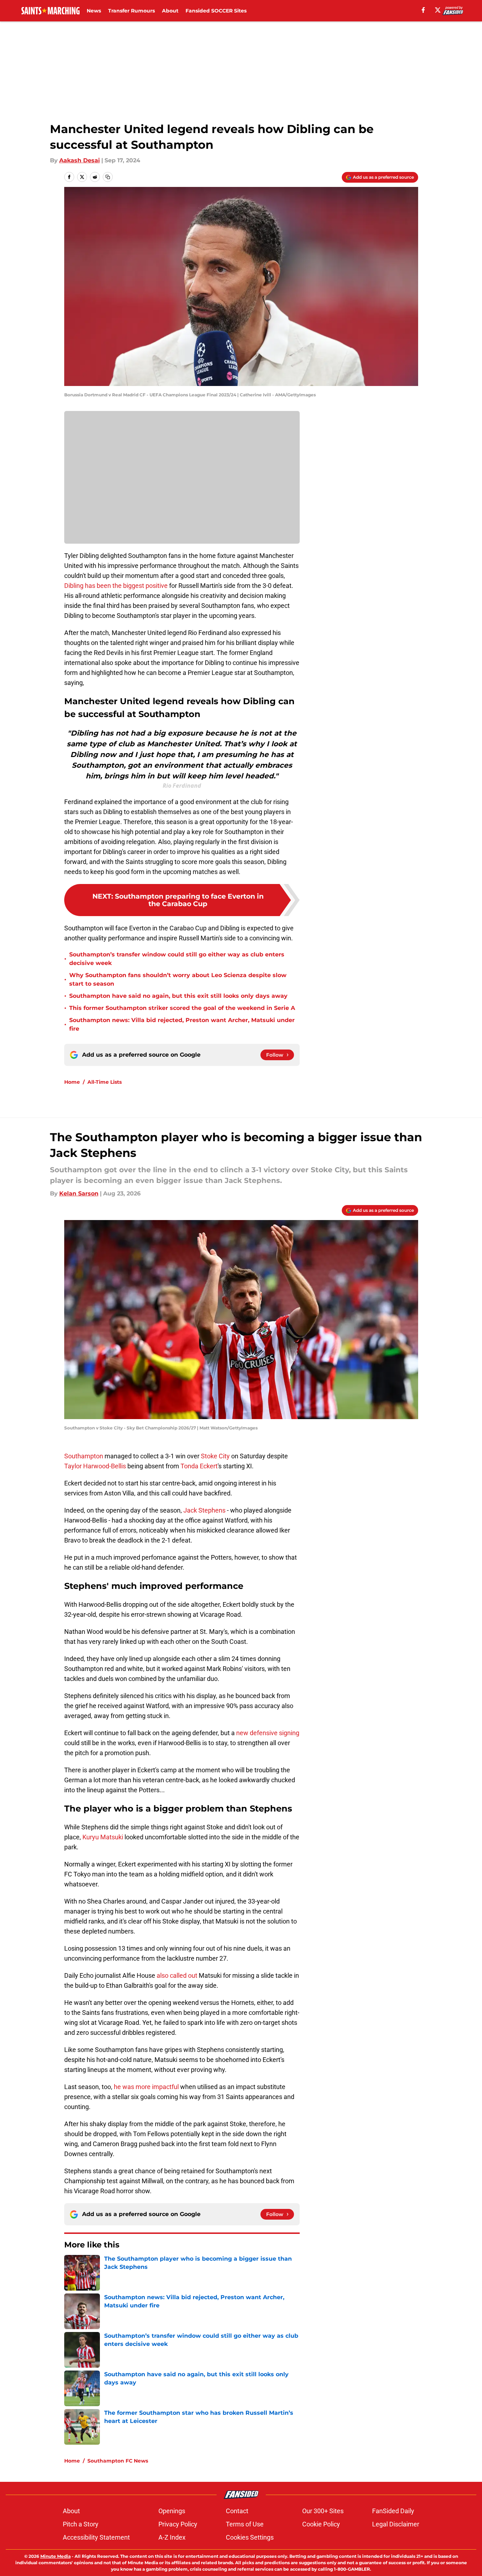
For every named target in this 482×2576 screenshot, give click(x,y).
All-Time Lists (105, 1082)
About (170, 11)
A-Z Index (172, 2537)
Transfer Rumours (131, 11)
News (94, 11)
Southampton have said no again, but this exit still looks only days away (178, 996)
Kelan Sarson (79, 1193)
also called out (178, 1975)
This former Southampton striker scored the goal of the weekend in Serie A (182, 1008)
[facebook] (423, 10)
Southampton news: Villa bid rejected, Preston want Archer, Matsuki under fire (182, 1024)
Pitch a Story (81, 2524)
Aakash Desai (80, 160)
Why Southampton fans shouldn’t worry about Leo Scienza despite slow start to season (178, 979)
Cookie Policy (321, 2524)
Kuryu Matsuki (103, 1837)
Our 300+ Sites (323, 2511)
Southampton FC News (118, 2461)
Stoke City (215, 1456)
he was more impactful (146, 2087)
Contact (237, 2511)
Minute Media (55, 2556)
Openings (172, 2511)
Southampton (84, 1456)
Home (72, 1082)
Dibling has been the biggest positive (116, 586)
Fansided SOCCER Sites (216, 11)
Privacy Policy (178, 2524)
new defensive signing (268, 1733)
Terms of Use (245, 2524)
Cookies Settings (250, 2537)
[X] (438, 10)
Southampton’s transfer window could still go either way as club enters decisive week (177, 959)
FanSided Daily (393, 2511)
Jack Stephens (204, 1510)
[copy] (108, 177)
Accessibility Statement (96, 2537)
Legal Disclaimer (396, 2524)
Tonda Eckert (199, 1466)
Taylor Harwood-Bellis (95, 1466)
